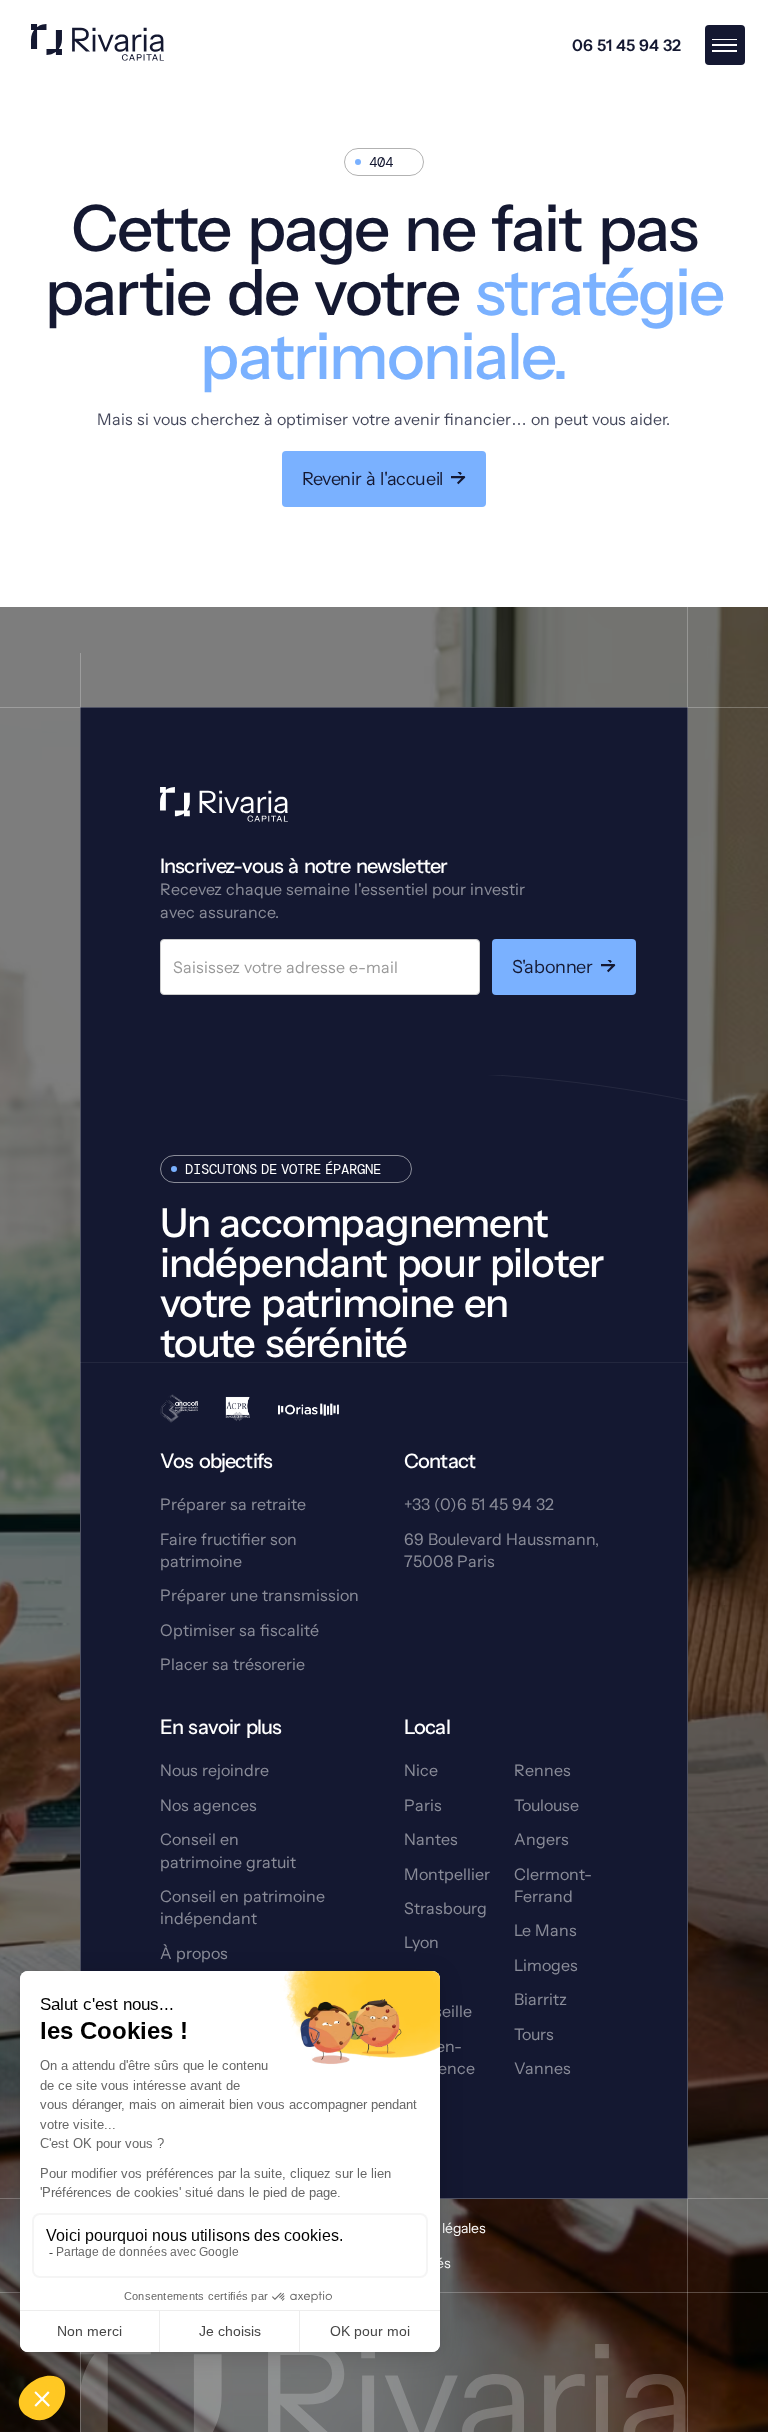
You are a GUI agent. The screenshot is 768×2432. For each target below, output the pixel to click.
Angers (541, 1839)
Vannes (542, 2068)
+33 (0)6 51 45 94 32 (479, 1504)
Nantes (431, 1839)
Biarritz (540, 1999)
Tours (534, 2034)
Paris (423, 1805)
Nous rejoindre (214, 1770)
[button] (725, 45)
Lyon (421, 1942)
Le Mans (545, 1930)
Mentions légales (432, 2228)
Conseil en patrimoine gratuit (228, 1850)
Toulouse (546, 1805)
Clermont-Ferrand (553, 1885)
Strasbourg (445, 1908)
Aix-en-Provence (439, 2057)
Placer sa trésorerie (232, 1664)
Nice (421, 1770)
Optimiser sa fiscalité (239, 1630)
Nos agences (208, 1805)
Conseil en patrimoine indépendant (242, 1907)
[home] (97, 45)
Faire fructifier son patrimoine (228, 1550)
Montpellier (447, 1874)
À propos (194, 1953)
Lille (419, 1977)
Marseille (438, 2011)
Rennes (542, 1770)
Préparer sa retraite (233, 1504)
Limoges (546, 1965)
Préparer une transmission (259, 1595)
